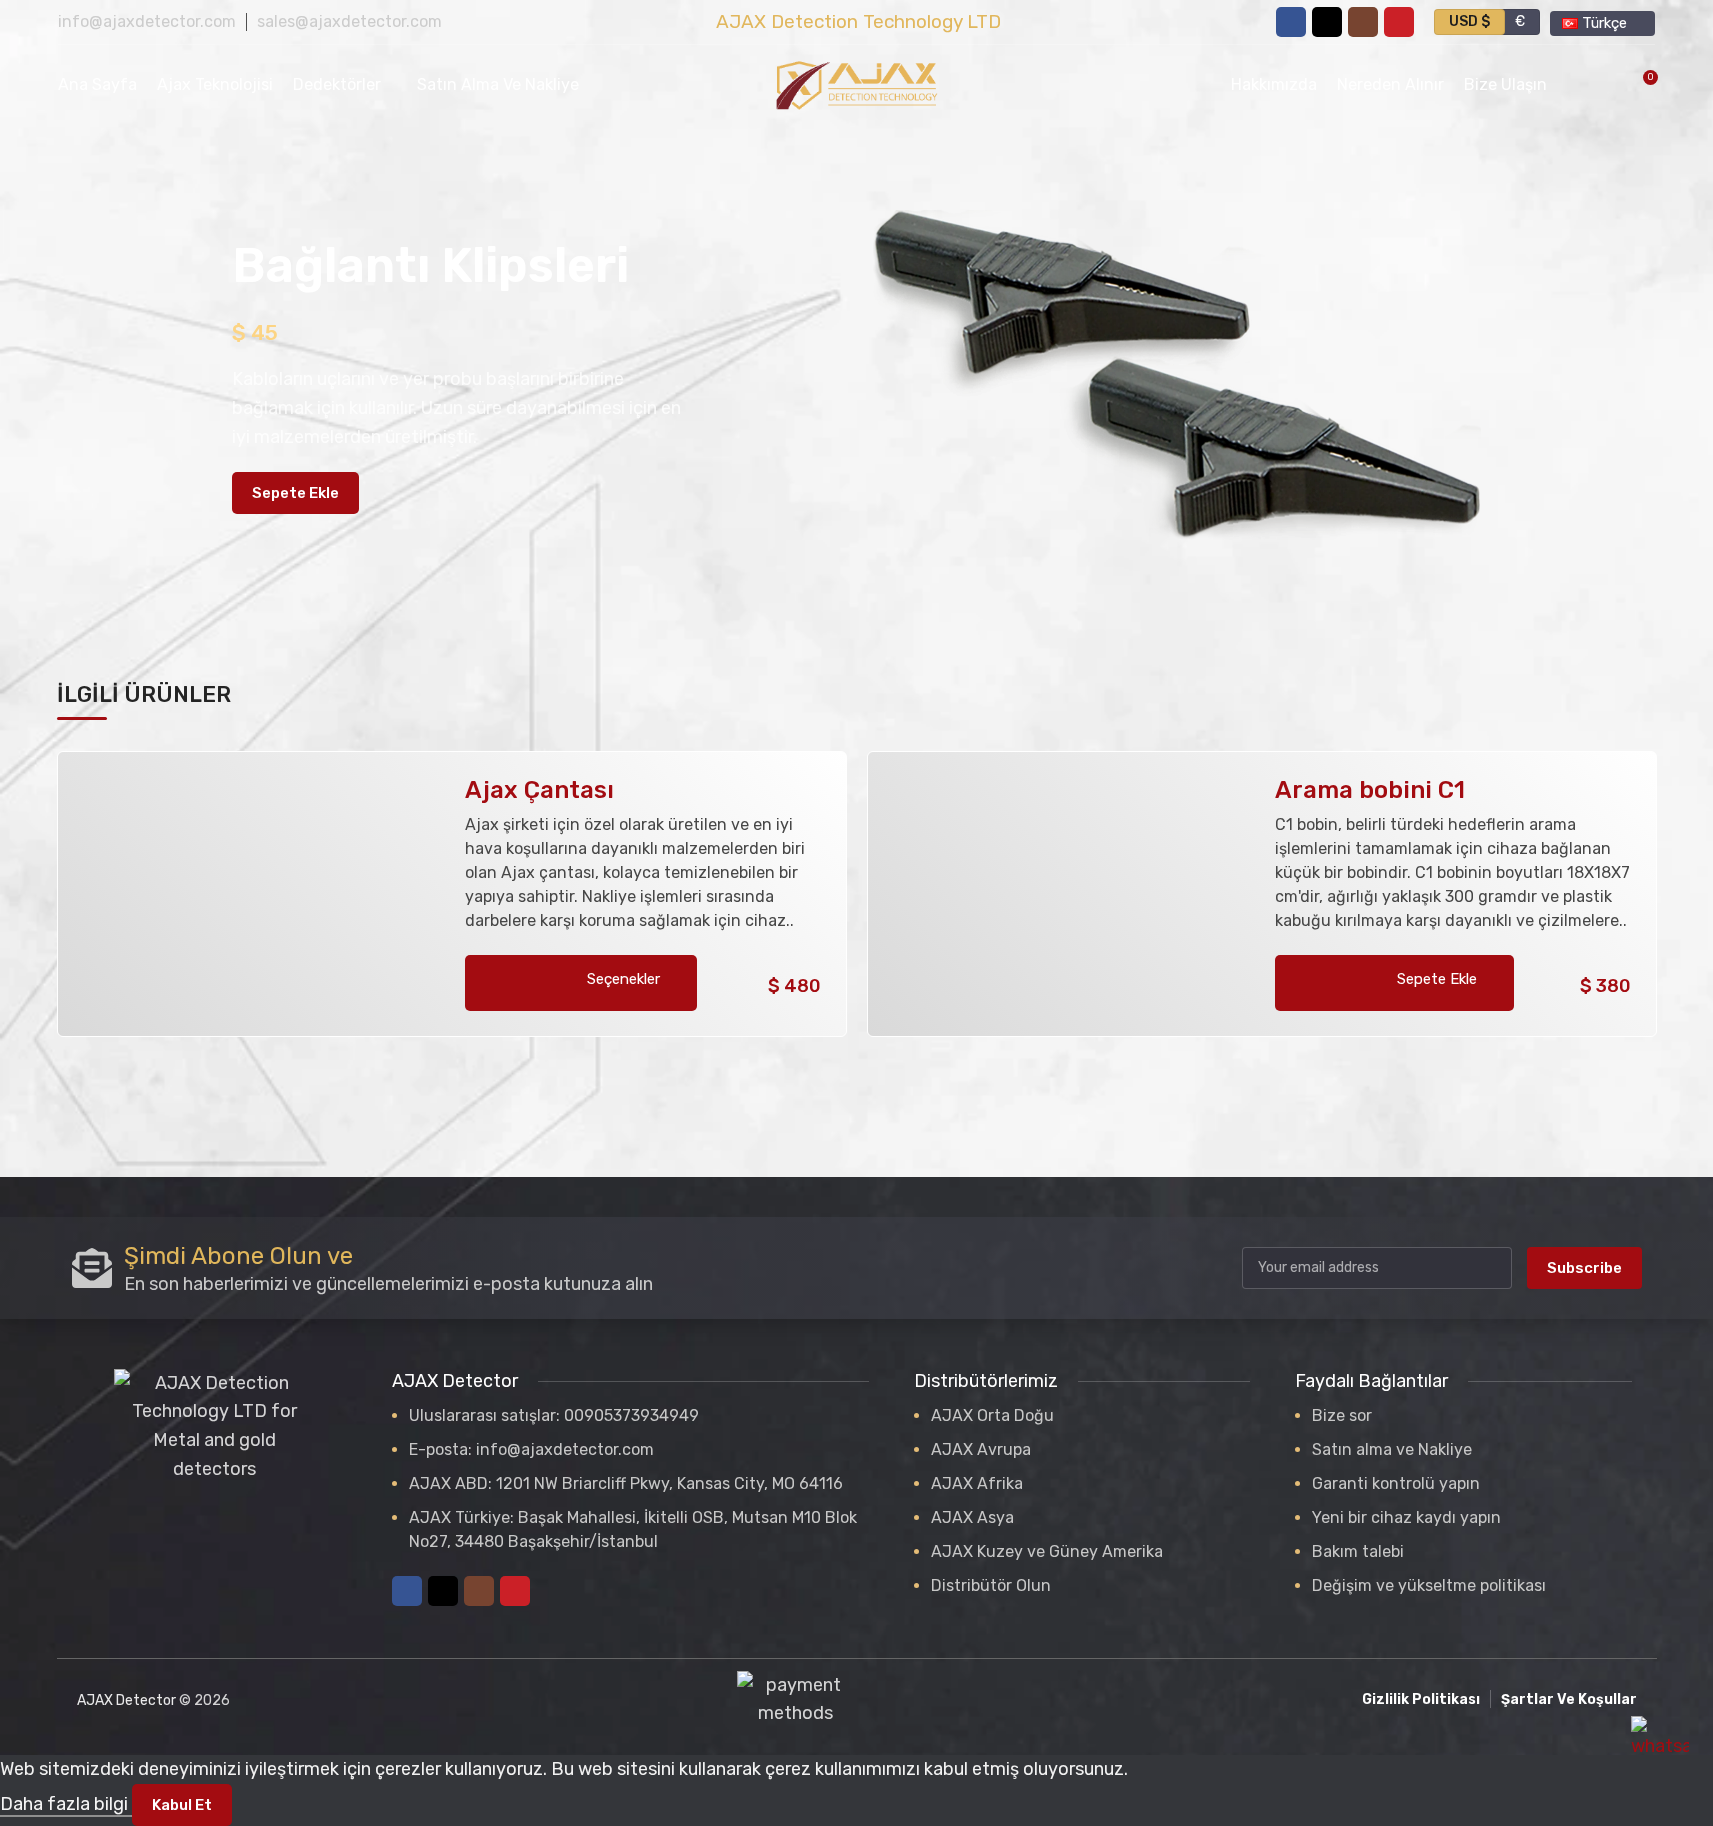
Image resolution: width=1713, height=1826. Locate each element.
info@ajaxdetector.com (147, 21)
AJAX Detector (126, 1700)
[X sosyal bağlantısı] (1327, 22)
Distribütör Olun (991, 1585)
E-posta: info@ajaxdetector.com (531, 1449)
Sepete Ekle (295, 493)
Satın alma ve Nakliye (1392, 1449)
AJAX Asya (972, 1517)
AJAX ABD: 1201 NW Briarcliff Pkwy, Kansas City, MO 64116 (626, 1483)
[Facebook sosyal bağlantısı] (1291, 22)
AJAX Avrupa (981, 1449)
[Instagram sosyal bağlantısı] (1363, 22)
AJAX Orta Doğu (992, 1415)
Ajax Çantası (539, 790)
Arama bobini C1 (1370, 790)
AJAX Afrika (977, 1483)
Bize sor (1342, 1415)
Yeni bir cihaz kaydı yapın (1406, 1517)
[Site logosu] (857, 84)
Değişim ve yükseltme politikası (1429, 1585)
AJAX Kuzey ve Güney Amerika (1047, 1551)
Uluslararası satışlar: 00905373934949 (554, 1415)
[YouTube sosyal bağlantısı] (1399, 22)
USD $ (1469, 21)
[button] (1394, 983)
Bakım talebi (1358, 1551)
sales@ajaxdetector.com (349, 21)
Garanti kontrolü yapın (1396, 1483)
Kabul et (182, 1805)
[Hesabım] (1575, 85)
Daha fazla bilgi (66, 1804)
